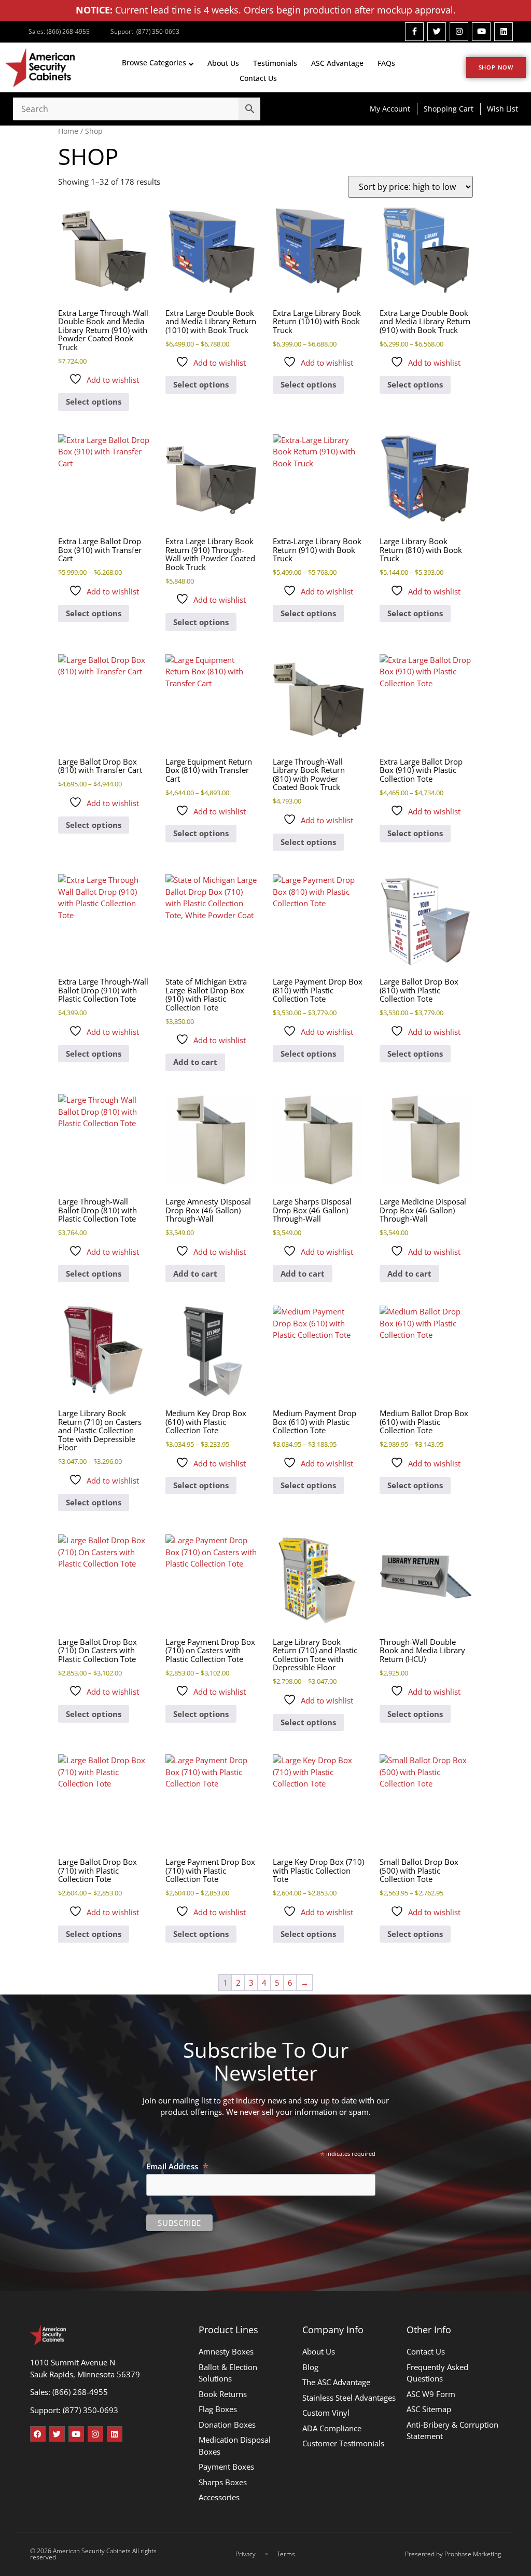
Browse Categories (154, 63)
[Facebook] (38, 2434)
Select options (94, 401)
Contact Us (258, 78)
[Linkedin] (504, 32)
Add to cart (195, 1062)
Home (68, 131)
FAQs (386, 63)
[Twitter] (437, 32)
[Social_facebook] (414, 32)
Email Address (178, 2166)
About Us (223, 63)
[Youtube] (481, 32)
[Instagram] (459, 32)
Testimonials (275, 63)
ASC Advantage (337, 63)
